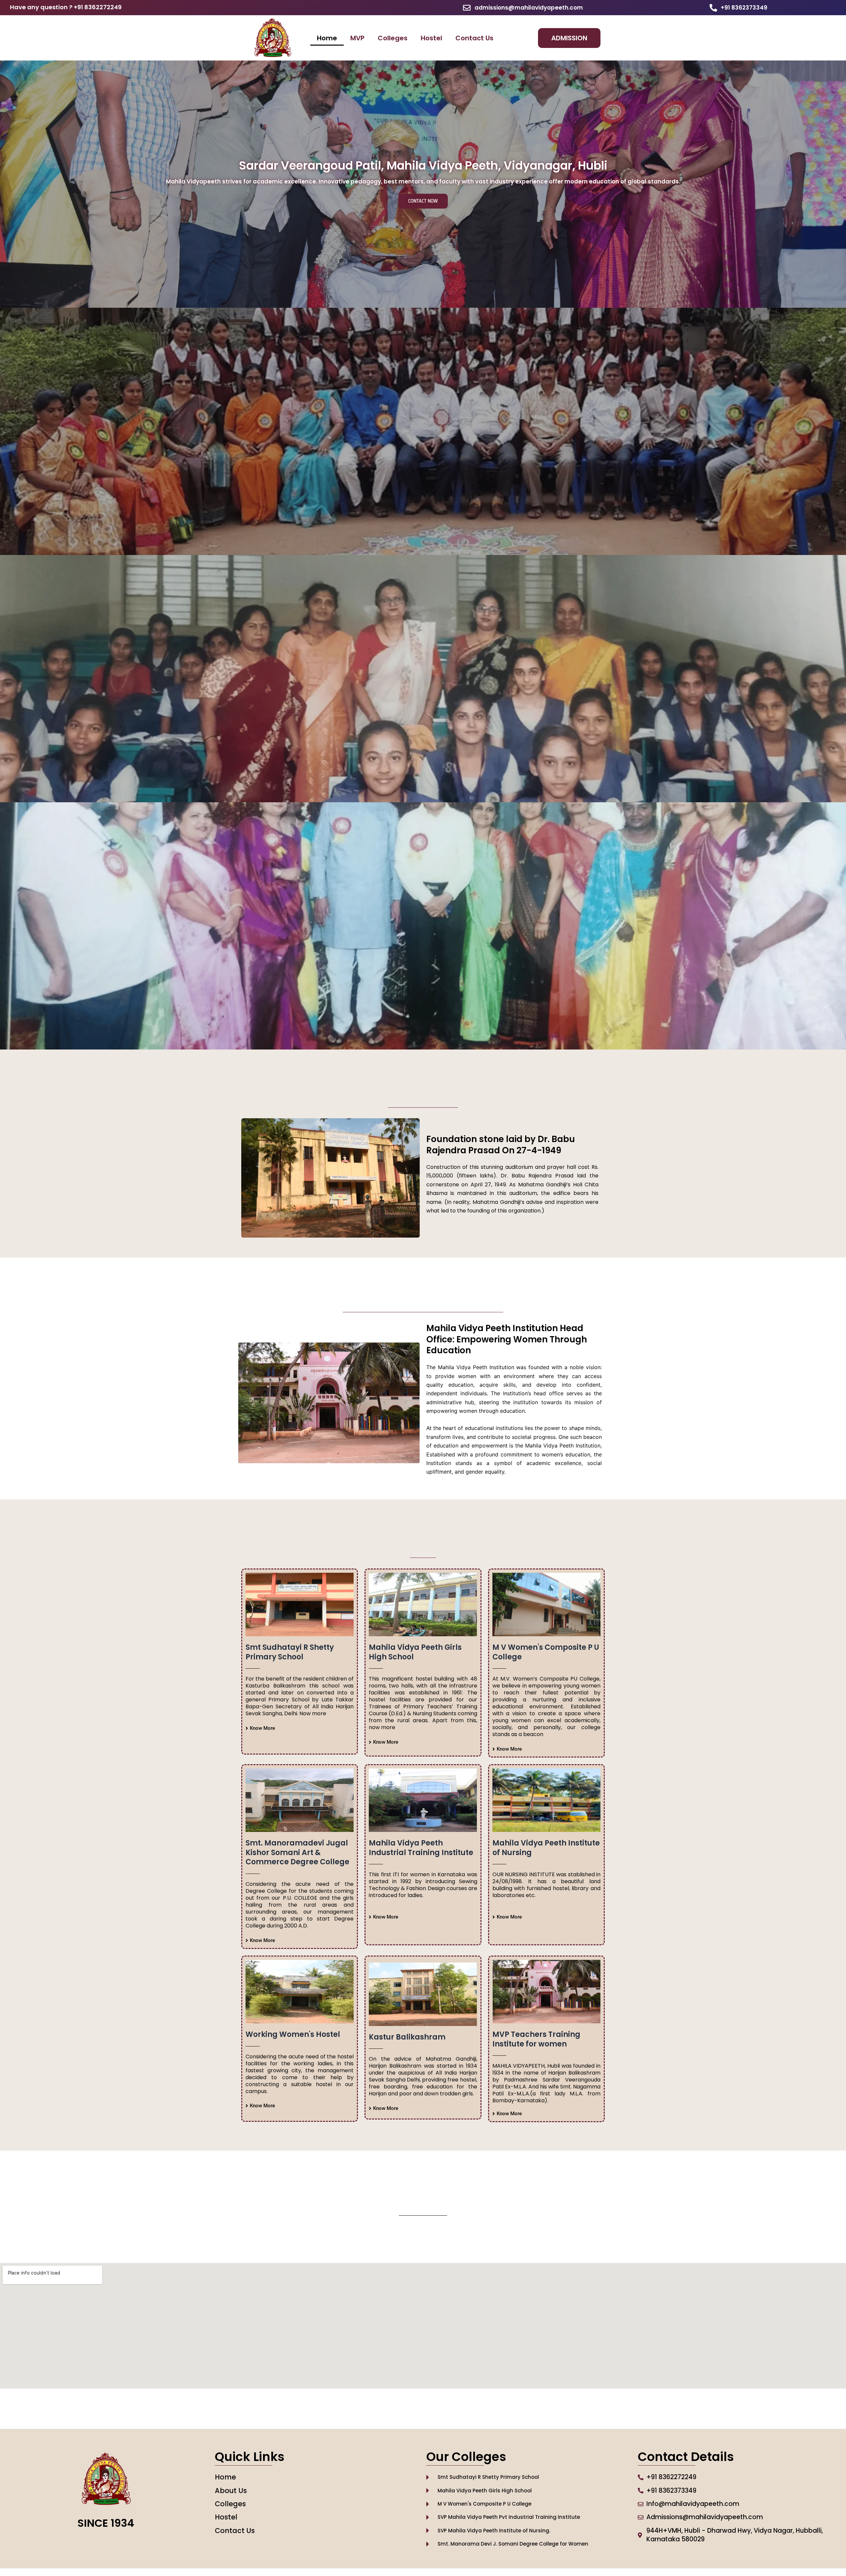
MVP (357, 38)
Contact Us (474, 38)
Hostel (431, 38)
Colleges (393, 38)
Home (327, 38)
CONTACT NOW (423, 201)
